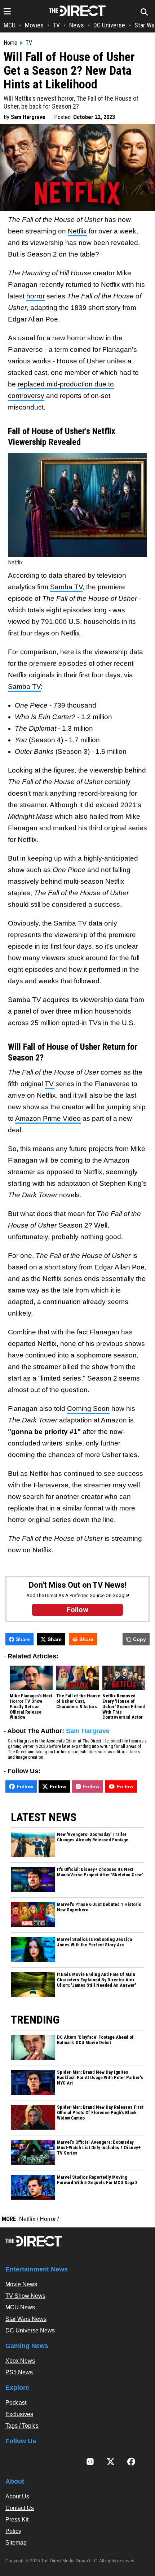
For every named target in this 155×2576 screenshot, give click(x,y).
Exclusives (19, 2414)
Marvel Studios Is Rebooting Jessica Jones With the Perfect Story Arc (94, 1942)
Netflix (77, 231)
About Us (17, 2496)
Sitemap (16, 2543)
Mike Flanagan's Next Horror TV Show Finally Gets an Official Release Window (31, 1707)
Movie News (21, 2284)
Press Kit (17, 2520)
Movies (34, 25)
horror (36, 296)
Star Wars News (26, 2319)
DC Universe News (30, 2330)
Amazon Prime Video (48, 1118)
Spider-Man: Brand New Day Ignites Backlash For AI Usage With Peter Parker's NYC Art (100, 2078)
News (77, 25)
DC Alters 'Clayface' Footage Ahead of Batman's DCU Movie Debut (95, 2040)
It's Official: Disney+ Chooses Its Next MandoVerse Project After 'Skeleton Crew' (100, 1872)
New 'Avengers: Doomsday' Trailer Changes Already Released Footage (93, 1837)
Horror (48, 2219)
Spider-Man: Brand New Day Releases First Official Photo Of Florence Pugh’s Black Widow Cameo (100, 2113)
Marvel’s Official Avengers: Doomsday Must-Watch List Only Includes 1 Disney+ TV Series (99, 2148)
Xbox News (20, 2361)
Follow (25, 1786)
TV (56, 25)
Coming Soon (88, 1409)
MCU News (20, 2307)
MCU (10, 25)
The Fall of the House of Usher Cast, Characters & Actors (78, 1701)
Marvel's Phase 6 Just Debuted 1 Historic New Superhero (99, 1907)
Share (23, 1639)
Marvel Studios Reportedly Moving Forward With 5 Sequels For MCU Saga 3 (97, 2180)
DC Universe (109, 25)
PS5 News (19, 2372)
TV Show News (25, 2296)
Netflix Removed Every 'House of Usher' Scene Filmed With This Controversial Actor (124, 1707)
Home (10, 43)
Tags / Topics (22, 2426)
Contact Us (20, 2508)
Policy (13, 2531)
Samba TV (66, 587)
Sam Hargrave (28, 117)
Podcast (16, 2403)
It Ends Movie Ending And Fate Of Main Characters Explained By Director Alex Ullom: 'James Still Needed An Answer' (96, 1980)
